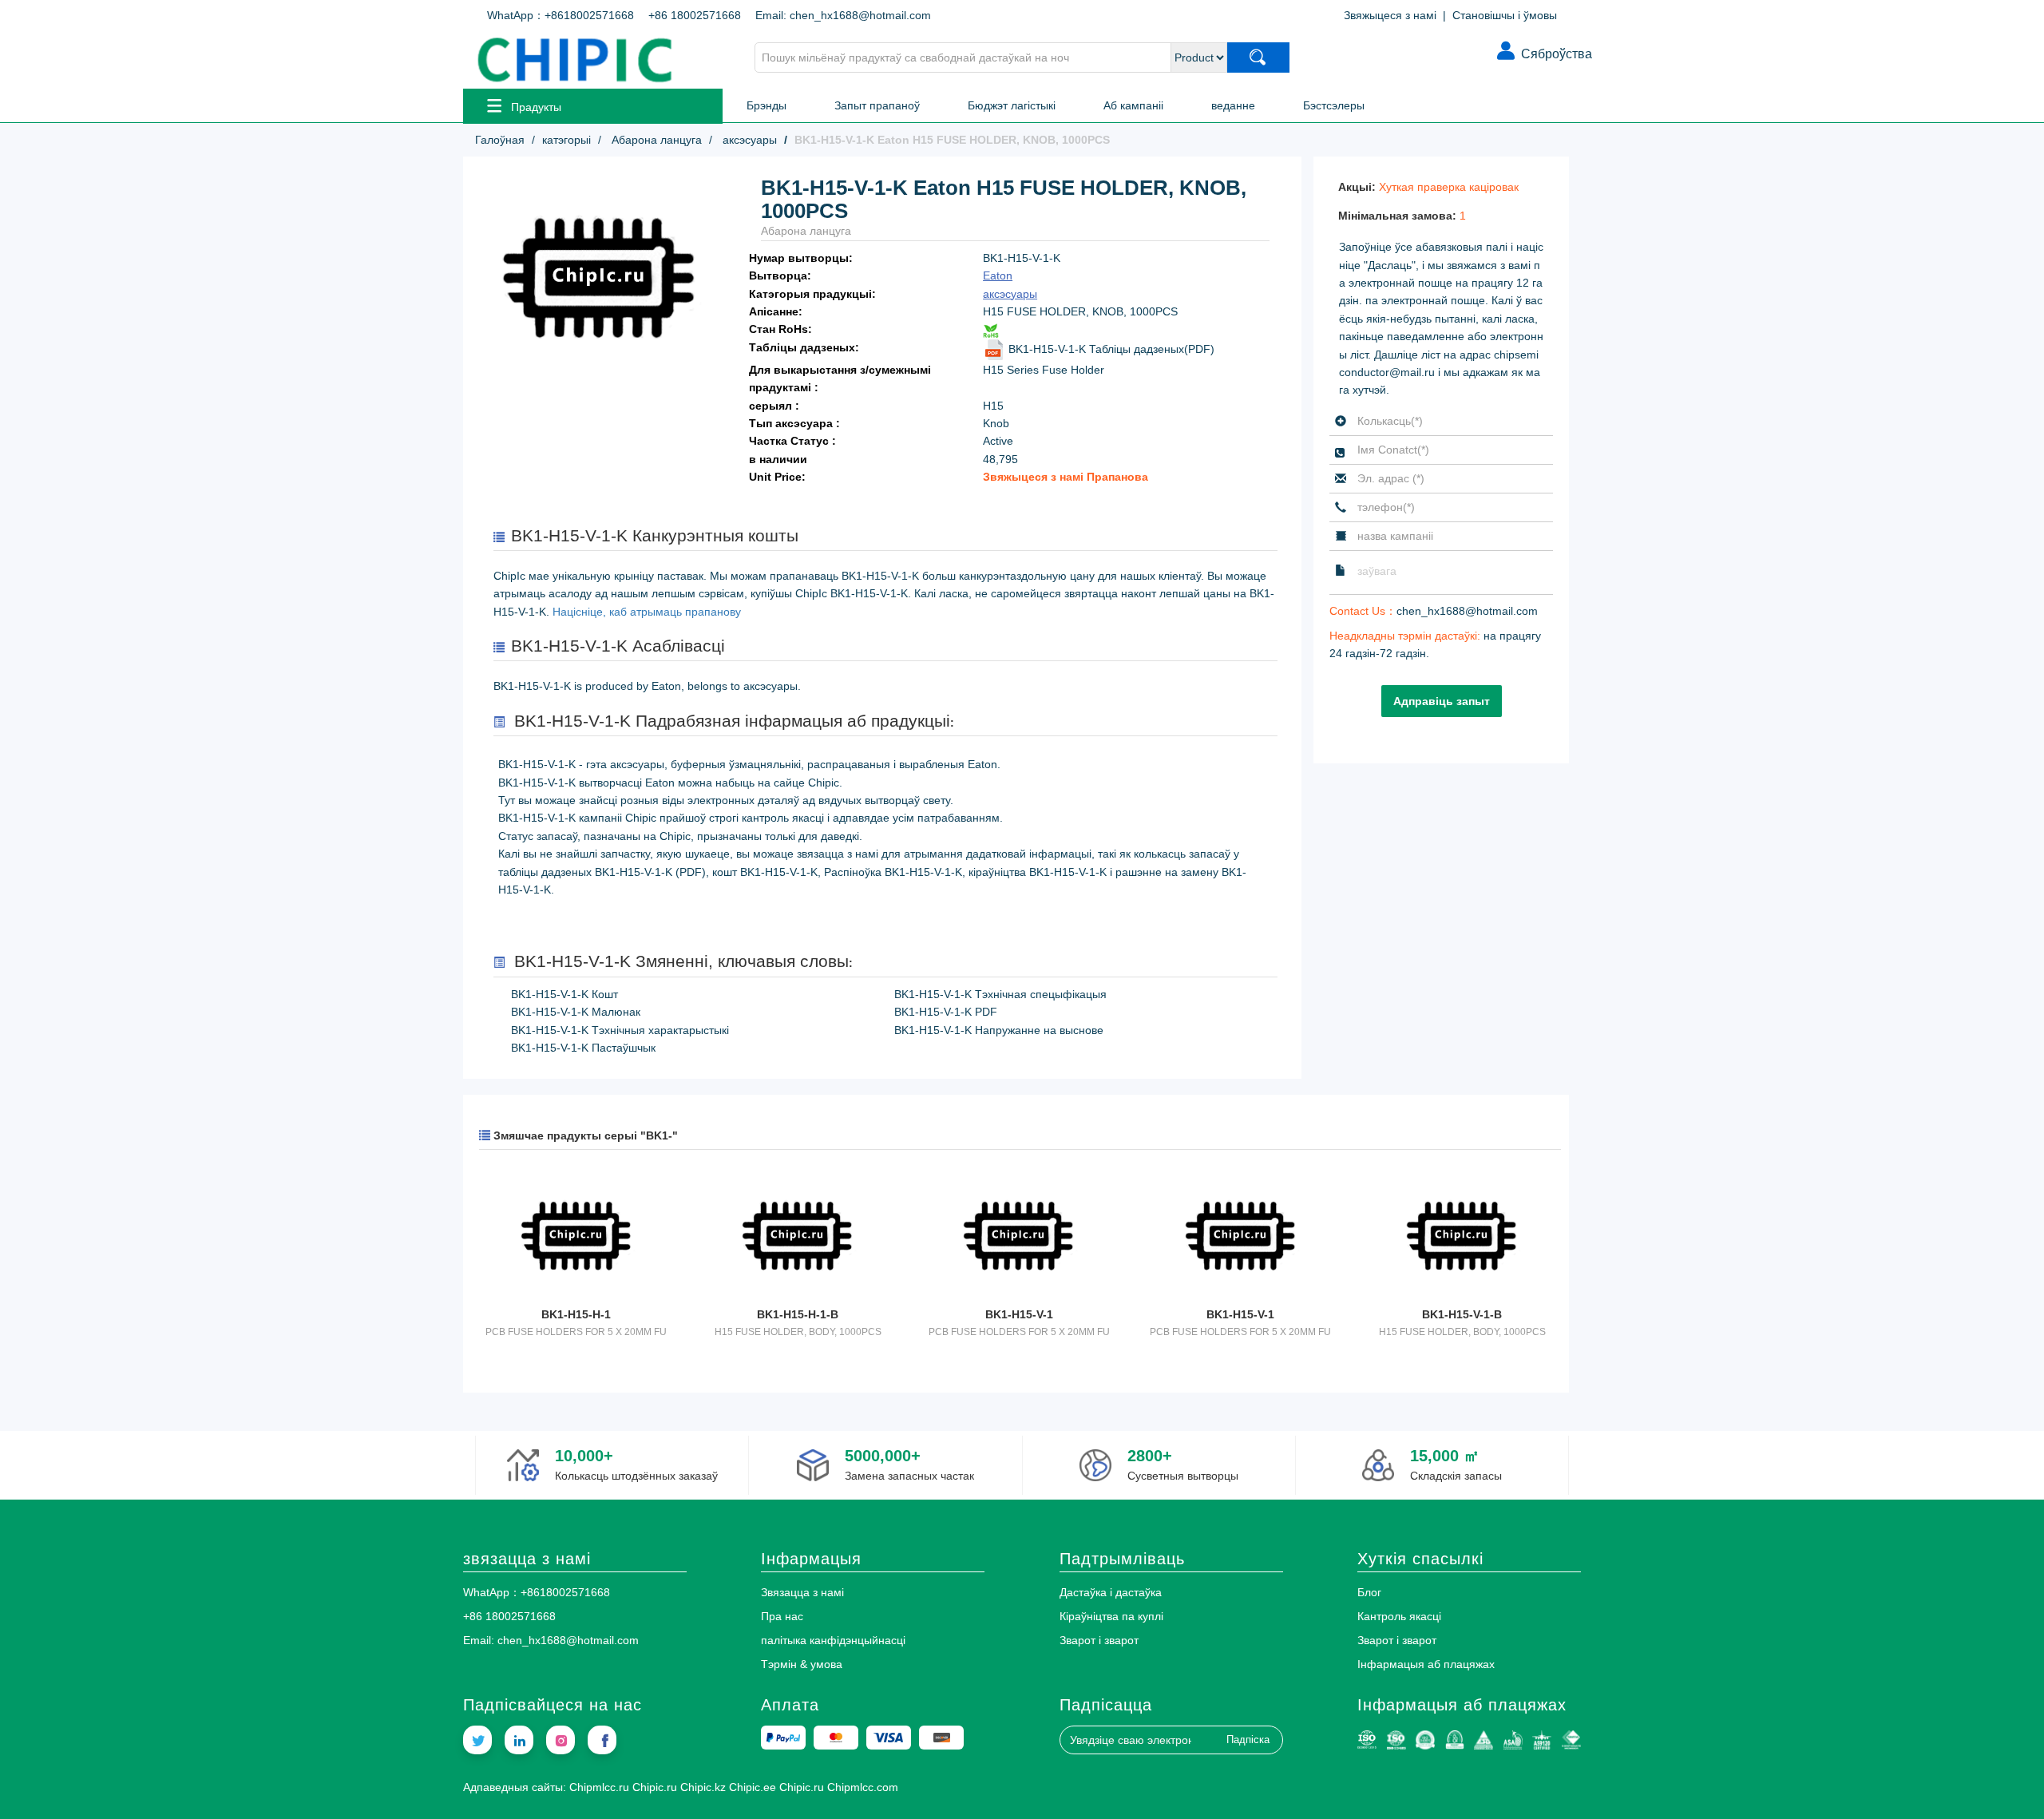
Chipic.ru (655, 1787)
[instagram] (561, 1740)
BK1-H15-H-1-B (798, 1314)
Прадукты (536, 107)
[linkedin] (519, 1740)
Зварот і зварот (1099, 1640)
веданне (1233, 105)
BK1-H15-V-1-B (1462, 1314)
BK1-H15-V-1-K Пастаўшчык (583, 1048)
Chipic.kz (703, 1787)
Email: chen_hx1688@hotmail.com (843, 15)
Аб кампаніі (1133, 105)
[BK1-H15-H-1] (576, 1238)
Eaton (998, 275)
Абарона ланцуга (655, 140)
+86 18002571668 (695, 15)
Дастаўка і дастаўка (1111, 1592)
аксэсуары (748, 140)
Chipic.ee (753, 1787)
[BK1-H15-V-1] (1019, 1238)
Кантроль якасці (1399, 1616)
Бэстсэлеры (1334, 105)
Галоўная (500, 140)
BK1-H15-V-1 (1019, 1314)
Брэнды (766, 105)
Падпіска (1248, 1740)
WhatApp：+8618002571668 (561, 15)
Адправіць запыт (1442, 701)
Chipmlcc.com (863, 1787)
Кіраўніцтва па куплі (1111, 1616)
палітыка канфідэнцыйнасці (833, 1640)
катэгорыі (566, 140)
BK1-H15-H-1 (576, 1314)
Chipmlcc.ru (599, 1787)
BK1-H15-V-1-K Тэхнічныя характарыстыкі (620, 1030)
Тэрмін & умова (802, 1664)
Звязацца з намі (802, 1592)
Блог (1369, 1592)
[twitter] (477, 1740)
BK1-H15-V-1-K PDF (946, 1012)
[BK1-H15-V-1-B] (1462, 1238)
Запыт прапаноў (877, 105)
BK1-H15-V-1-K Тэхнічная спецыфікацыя (1000, 994)
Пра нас (782, 1616)
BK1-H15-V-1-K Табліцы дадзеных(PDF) (1110, 349)
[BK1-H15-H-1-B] (797, 1238)
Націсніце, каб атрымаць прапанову (647, 612)
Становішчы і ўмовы (1505, 15)
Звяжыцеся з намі (1390, 15)
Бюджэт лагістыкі (1012, 105)
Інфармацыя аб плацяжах (1426, 1664)
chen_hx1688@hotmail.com (1467, 611)
